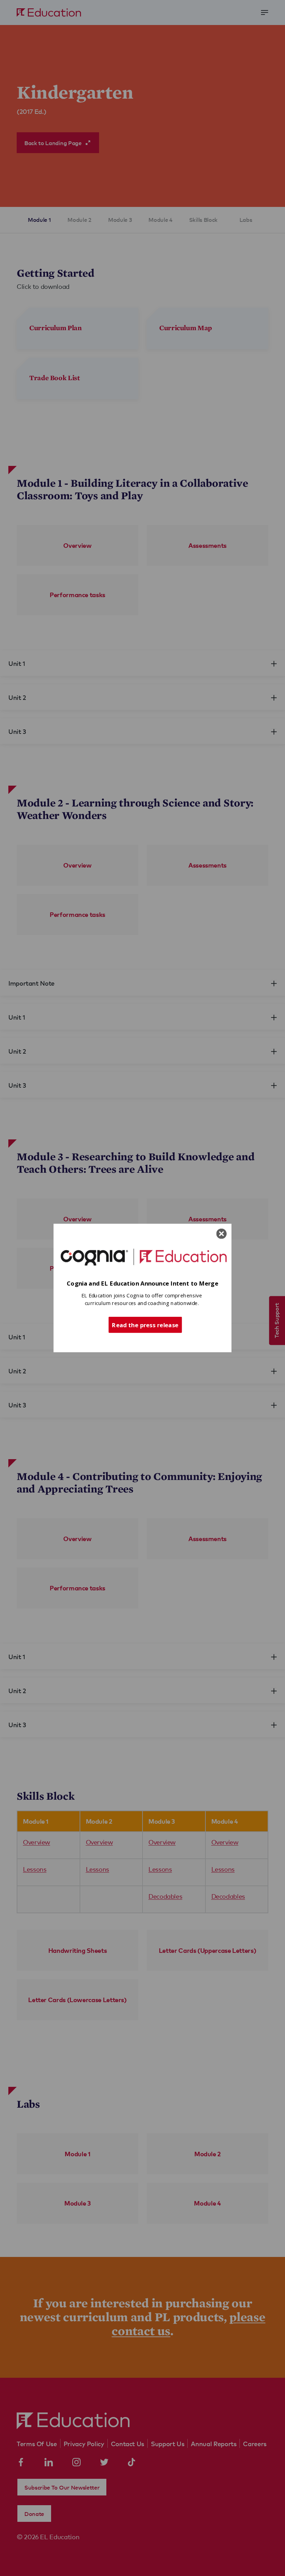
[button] (142, 1284)
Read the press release (145, 1324)
